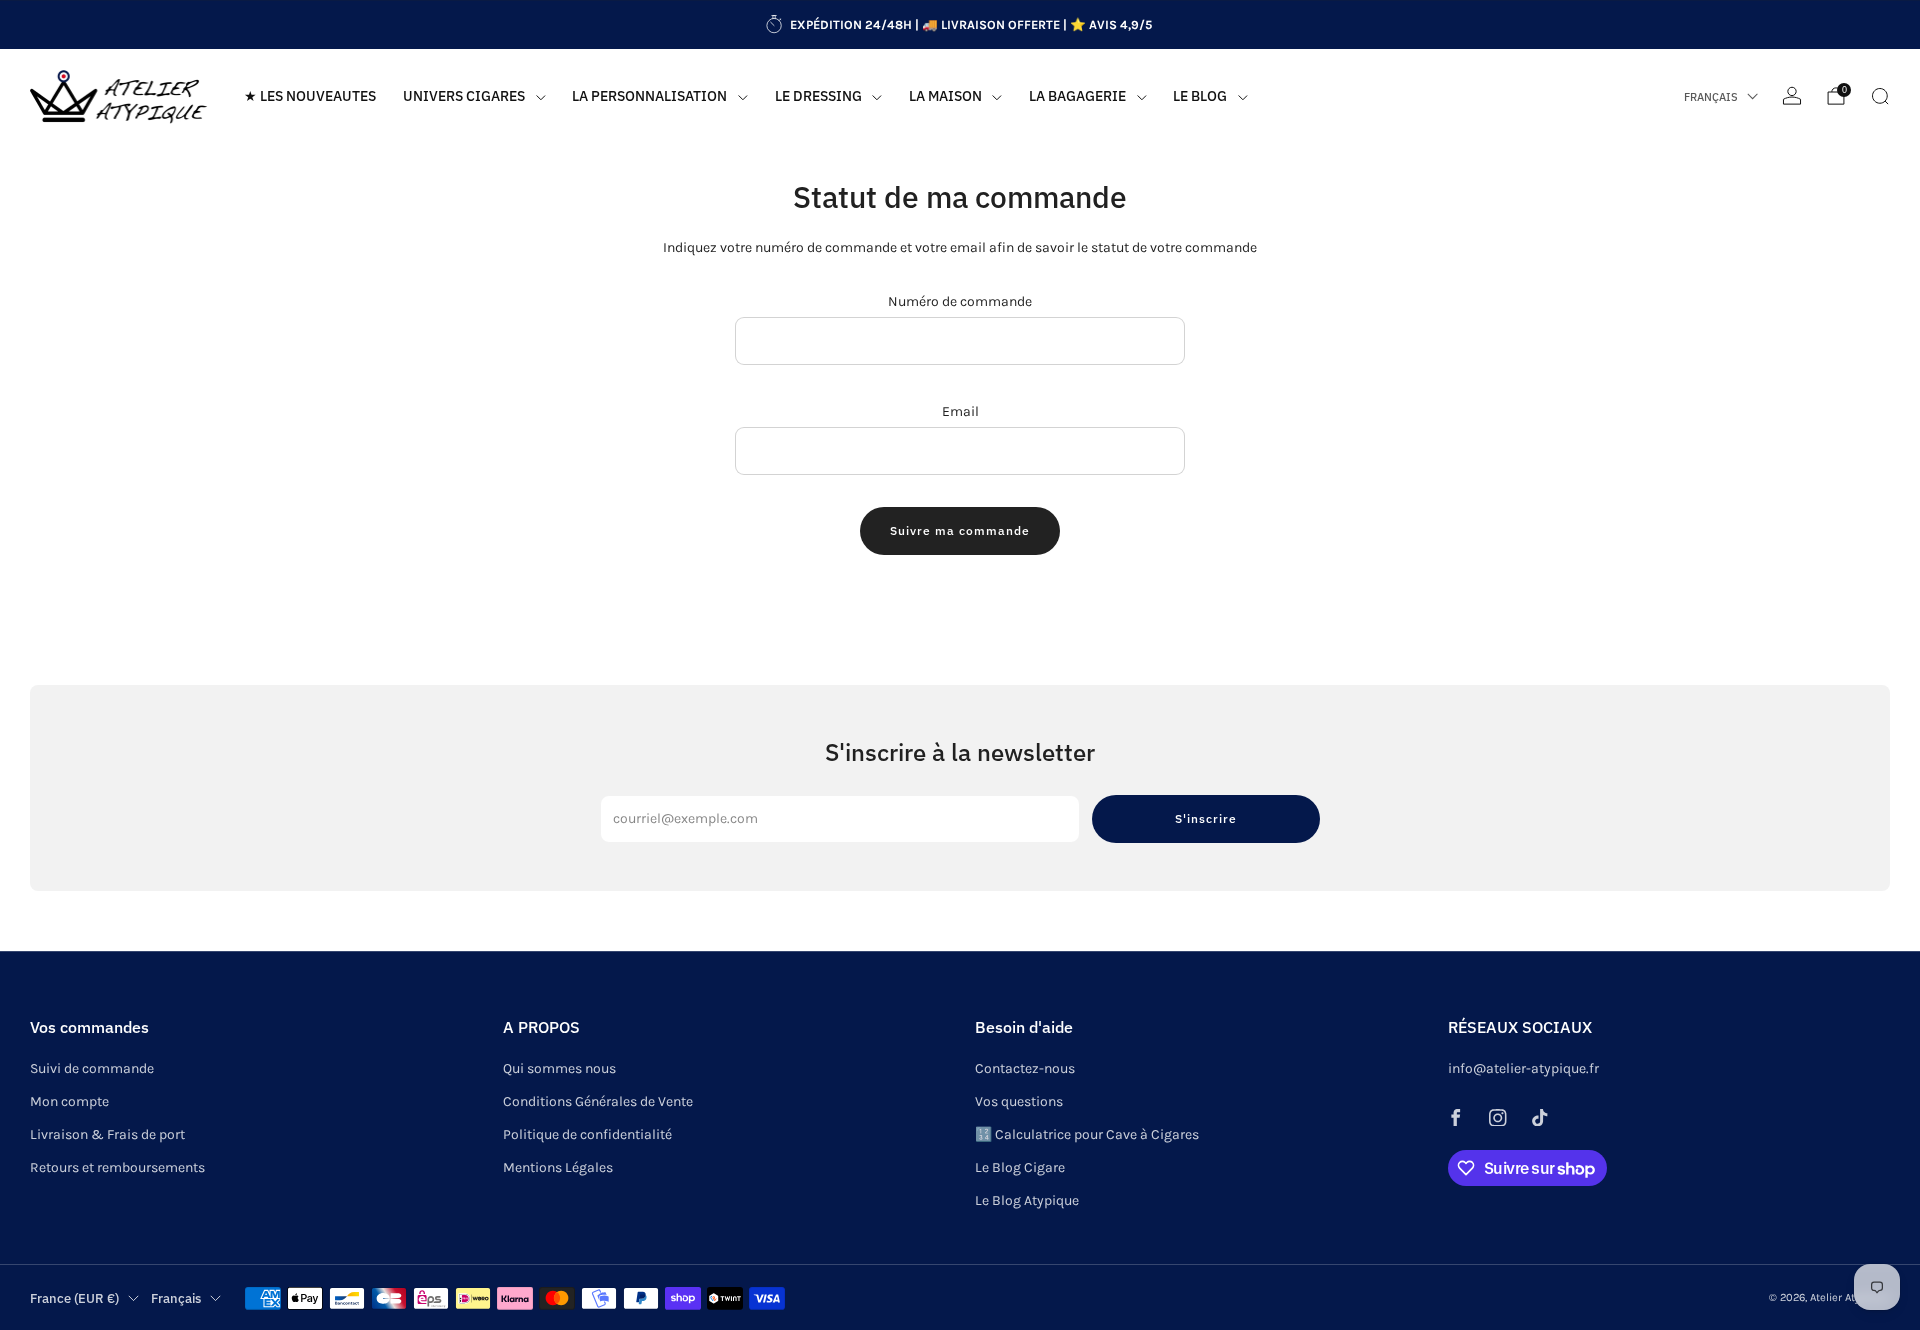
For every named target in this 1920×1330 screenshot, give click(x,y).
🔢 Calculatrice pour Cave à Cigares (1087, 1134)
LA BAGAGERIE (1077, 96)
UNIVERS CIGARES (464, 96)
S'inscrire (1206, 818)
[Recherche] (1880, 96)
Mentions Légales (558, 1167)
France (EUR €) (74, 1298)
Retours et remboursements (117, 1167)
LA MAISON (945, 96)
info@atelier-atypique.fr (1523, 1068)
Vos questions (1019, 1101)
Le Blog (1200, 96)
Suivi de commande (92, 1068)
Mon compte (69, 1101)
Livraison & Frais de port (107, 1134)
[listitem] (960, 25)
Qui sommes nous (559, 1068)
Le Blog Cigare (1020, 1167)
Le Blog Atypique (1027, 1200)
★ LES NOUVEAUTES (310, 96)
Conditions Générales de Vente (598, 1101)
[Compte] (1792, 96)
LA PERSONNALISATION (649, 96)
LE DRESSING (818, 96)
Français (1711, 97)
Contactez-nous (1025, 1068)
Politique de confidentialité (587, 1134)
